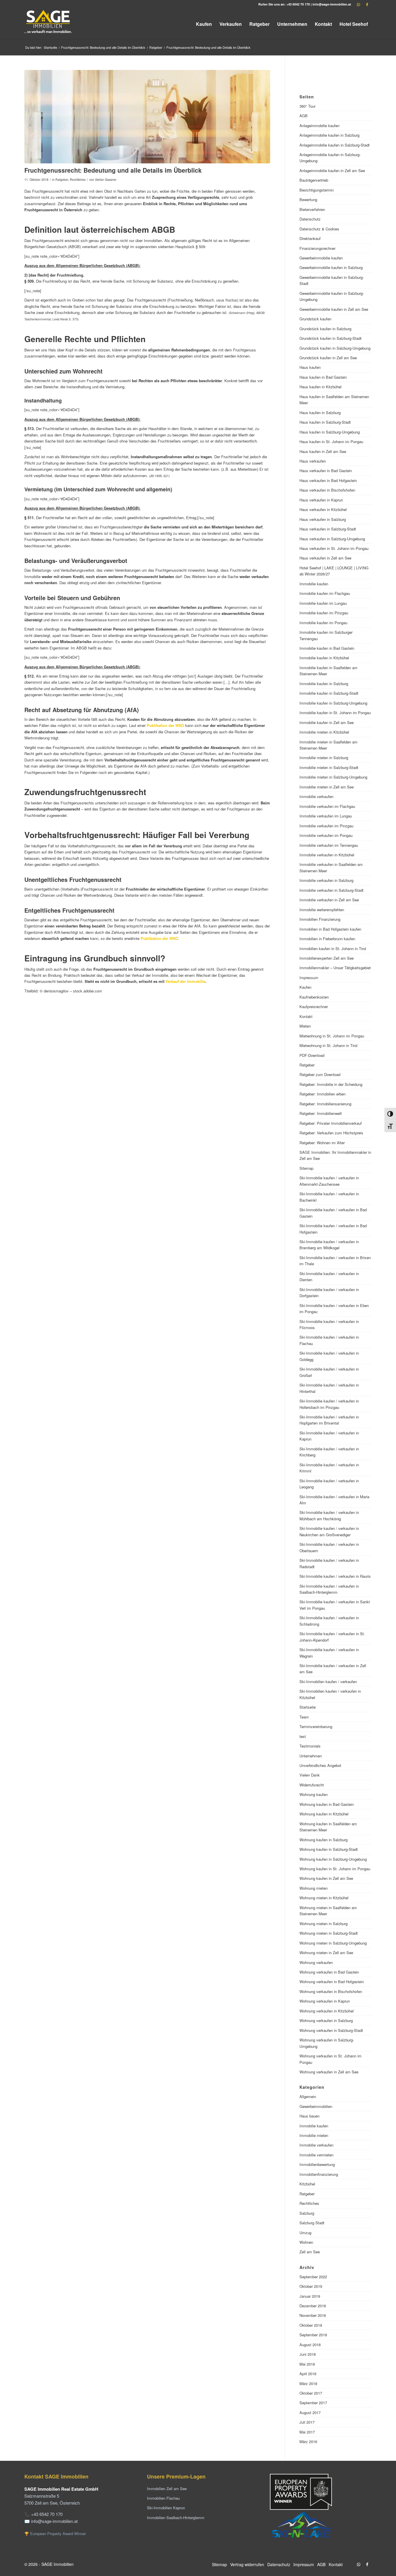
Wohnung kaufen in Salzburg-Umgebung (333, 1859)
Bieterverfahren (312, 209)
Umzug (305, 2233)
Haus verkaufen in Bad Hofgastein (328, 480)
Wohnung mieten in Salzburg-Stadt (329, 1933)
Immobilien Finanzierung (320, 919)
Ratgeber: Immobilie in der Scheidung (331, 1084)
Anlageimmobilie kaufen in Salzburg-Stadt (335, 145)
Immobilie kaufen (314, 584)
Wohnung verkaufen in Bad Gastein (329, 1972)
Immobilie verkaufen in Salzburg (326, 880)
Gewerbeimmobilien (316, 2106)
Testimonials (310, 1746)
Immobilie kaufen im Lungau (323, 603)
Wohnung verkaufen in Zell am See (329, 2072)
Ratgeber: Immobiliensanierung (325, 1104)
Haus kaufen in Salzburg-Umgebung (330, 432)
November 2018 (313, 2315)
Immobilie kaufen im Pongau (323, 623)
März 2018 (308, 2383)
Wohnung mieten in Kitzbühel (324, 1898)
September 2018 (313, 2335)
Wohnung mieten (314, 1888)
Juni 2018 (308, 2354)
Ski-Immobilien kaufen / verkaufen (328, 1681)
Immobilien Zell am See (167, 2489)
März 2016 (308, 2441)
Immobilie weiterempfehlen (322, 910)
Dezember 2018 (313, 2306)
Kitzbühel (307, 2184)
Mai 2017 (307, 2432)
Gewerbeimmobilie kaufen (321, 258)
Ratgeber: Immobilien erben (323, 1094)
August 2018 (310, 2345)
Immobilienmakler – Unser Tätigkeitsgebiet (335, 968)
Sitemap (306, 1168)
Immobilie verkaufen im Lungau (326, 816)
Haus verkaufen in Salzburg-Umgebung (332, 539)
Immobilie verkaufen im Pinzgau (326, 826)
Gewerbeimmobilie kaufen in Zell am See (334, 309)
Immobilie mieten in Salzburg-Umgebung (333, 777)
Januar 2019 (310, 2296)
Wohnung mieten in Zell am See (326, 1953)
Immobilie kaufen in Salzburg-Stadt (329, 693)
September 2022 (313, 2277)
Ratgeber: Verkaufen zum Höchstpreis (331, 1133)
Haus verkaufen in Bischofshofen (327, 490)
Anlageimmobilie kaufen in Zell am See (332, 170)
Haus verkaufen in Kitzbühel (323, 509)
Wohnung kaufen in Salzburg (324, 1840)
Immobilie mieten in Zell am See (327, 787)
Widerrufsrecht (312, 1785)
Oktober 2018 (311, 2325)
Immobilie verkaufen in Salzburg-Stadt (331, 890)
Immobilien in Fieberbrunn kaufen (327, 939)
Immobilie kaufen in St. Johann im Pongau (335, 713)
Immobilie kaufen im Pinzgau (324, 613)
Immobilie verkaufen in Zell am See (329, 900)
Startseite (308, 1707)
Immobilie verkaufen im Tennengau (329, 845)
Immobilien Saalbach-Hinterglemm (176, 2518)
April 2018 (308, 2374)
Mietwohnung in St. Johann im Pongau (332, 1036)
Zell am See (310, 2252)
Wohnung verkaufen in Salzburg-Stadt (331, 2030)
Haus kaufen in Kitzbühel (320, 387)
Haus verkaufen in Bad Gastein (326, 471)
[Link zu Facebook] (367, 4)
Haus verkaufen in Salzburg (323, 519)
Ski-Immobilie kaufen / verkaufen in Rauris (335, 1576)
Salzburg (307, 2213)
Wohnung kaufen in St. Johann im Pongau (335, 1869)
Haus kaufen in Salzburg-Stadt (325, 422)
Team (304, 1717)
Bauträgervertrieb (314, 180)
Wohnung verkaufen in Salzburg (326, 2020)
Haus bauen (309, 2116)
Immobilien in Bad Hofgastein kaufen (330, 929)
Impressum (309, 977)
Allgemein (308, 2096)
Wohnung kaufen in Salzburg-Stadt (329, 1849)
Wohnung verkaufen (316, 1962)
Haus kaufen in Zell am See (323, 451)
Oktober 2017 (311, 2393)
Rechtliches (78, 179)
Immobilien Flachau (163, 2498)
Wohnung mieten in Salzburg (324, 1924)
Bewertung (308, 200)
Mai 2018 (307, 2364)
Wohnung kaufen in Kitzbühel (324, 1814)
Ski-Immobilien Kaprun (166, 2508)
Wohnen (306, 2242)
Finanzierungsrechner (317, 248)
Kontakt (306, 1016)
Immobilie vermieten (316, 2155)
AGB (304, 116)
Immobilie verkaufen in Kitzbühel (327, 855)
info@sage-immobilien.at (332, 4)
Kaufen (305, 987)
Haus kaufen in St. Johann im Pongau (331, 442)
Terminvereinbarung (316, 1726)
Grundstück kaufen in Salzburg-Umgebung (335, 348)
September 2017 (313, 2403)
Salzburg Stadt (312, 2223)
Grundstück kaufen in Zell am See (328, 358)
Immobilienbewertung (317, 2164)
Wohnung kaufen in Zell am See (326, 1878)
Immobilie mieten (314, 2135)
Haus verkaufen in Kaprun (321, 500)
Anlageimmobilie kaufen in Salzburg (329, 135)
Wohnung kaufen (314, 1794)
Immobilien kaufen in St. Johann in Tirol (333, 948)
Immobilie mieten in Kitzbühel (324, 732)
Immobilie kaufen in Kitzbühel (324, 658)
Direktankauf (310, 238)
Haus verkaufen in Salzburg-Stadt (328, 529)
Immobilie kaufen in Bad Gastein (327, 648)
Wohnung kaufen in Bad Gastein (327, 1804)
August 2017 (310, 2412)
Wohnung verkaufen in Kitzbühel (327, 2011)
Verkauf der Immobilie (185, 981)
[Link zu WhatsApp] (359, 4)
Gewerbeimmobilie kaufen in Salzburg (331, 267)
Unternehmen (311, 1756)
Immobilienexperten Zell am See (327, 958)
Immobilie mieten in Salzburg (324, 758)
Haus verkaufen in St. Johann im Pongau (334, 548)
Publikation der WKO (165, 725)
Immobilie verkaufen (316, 796)
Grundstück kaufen (315, 319)
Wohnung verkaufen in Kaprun (325, 2001)
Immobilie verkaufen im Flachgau (327, 806)
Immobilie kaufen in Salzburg (324, 684)
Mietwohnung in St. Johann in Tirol (328, 1045)
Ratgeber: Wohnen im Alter (322, 1143)
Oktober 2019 (311, 2286)
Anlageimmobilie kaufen (319, 126)
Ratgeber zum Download (320, 1074)
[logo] (48, 24)
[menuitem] (204, 24)
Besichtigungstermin (317, 190)
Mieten (305, 1026)
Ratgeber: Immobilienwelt (321, 1113)
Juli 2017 (307, 2422)
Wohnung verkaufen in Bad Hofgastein (332, 1982)
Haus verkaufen (313, 461)
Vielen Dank (310, 1775)
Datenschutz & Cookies (319, 229)
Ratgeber (62, 179)
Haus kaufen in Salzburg (320, 413)
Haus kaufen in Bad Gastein (323, 377)
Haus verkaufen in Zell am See (325, 558)
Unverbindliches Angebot (320, 1765)
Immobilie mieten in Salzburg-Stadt (329, 767)
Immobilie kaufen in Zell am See (327, 722)
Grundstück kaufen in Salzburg (325, 329)
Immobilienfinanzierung (319, 2174)
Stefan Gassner (106, 179)
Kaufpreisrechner (314, 1007)
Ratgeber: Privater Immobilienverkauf (331, 1123)
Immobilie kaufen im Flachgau (325, 593)
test (303, 1736)
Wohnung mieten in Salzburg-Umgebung (333, 1943)
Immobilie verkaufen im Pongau (326, 835)
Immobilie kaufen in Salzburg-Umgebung (333, 703)
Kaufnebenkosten (314, 997)
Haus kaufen (310, 367)
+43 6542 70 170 (298, 4)
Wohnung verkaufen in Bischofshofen (331, 1991)
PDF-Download (312, 1055)
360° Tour (307, 106)
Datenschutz (310, 219)
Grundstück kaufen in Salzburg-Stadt (330, 338)
